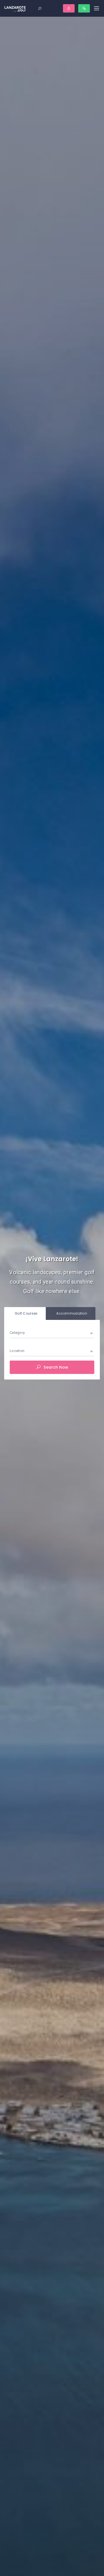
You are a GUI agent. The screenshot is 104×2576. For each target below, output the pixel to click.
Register (84, 8)
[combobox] (52, 1333)
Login (69, 8)
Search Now (55, 1367)
